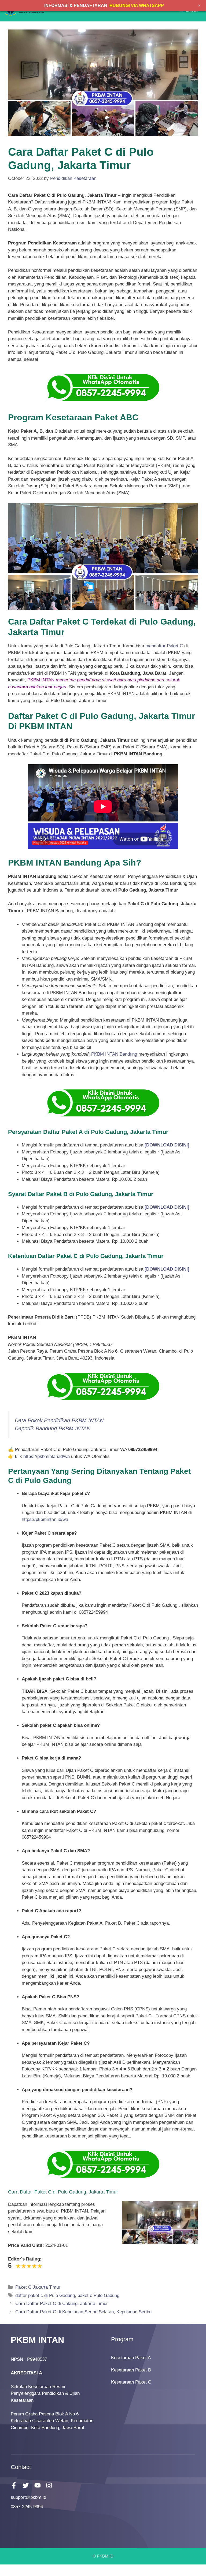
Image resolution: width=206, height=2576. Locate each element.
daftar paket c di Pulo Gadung (45, 2295)
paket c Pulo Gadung (98, 2295)
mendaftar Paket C (164, 646)
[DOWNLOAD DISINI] (167, 1207)
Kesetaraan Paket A (131, 2358)
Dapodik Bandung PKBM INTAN (53, 1428)
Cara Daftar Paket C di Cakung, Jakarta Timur (62, 2304)
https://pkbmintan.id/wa (47, 1456)
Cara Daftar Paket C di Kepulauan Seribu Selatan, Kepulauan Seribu (83, 2312)
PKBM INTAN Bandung (114, 1054)
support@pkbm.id (28, 2497)
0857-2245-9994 (27, 2507)
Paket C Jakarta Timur (38, 2287)
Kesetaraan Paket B (131, 2370)
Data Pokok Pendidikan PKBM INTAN (59, 1420)
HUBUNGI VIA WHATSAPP (137, 5)
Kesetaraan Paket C (131, 2382)
